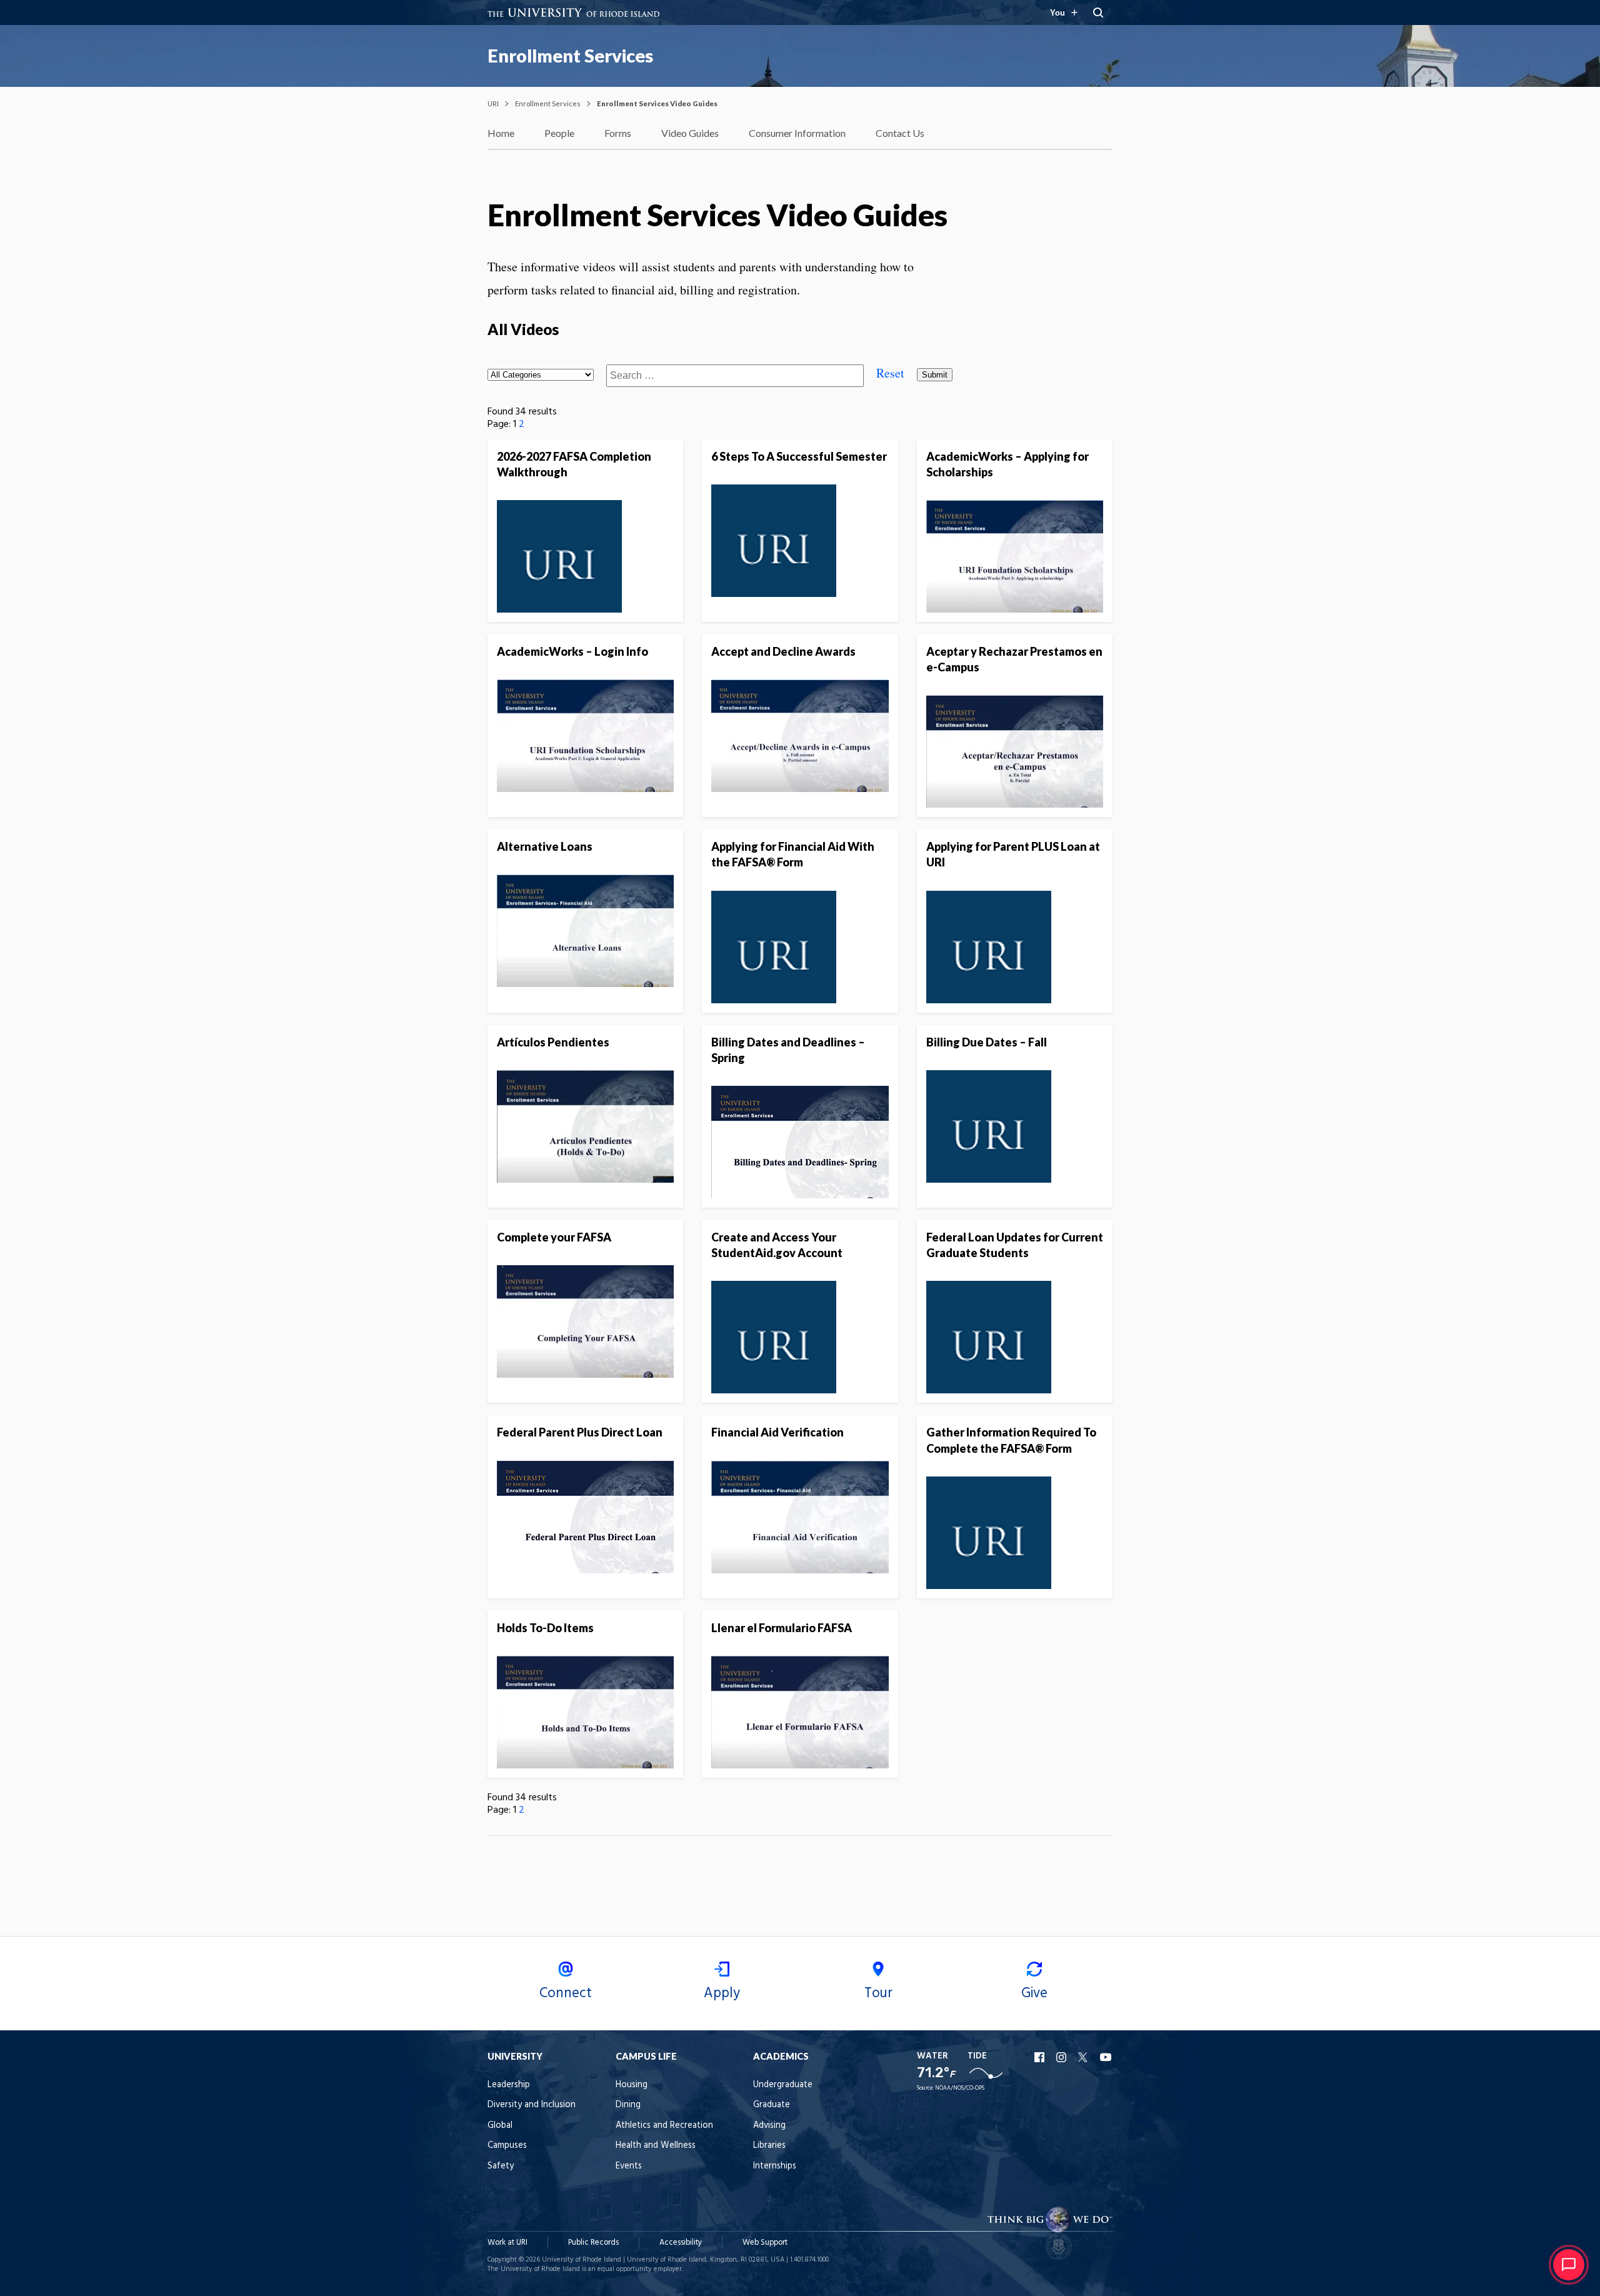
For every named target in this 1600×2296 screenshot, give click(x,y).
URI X (1084, 2057)
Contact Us (900, 133)
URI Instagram (1062, 2057)
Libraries (769, 2146)
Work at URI (507, 2243)
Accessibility (681, 2243)
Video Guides (690, 133)
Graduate (772, 2105)
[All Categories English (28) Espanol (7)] (541, 373)
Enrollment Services (570, 56)
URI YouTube (1106, 2057)
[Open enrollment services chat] (1569, 2265)
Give (1034, 1993)
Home (501, 133)
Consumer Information (797, 133)
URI (493, 103)
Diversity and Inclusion (532, 2105)
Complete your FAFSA (554, 1237)
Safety (501, 2166)
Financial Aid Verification (777, 1432)
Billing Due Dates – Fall (987, 1042)
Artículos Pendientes (553, 1042)
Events (629, 2166)
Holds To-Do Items (545, 1628)
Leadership (509, 2085)
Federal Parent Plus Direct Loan (580, 1432)
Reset (890, 373)
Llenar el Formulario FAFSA (782, 1628)
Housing (632, 2085)
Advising (769, 2126)
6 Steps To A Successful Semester (799, 456)
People (559, 133)
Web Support (765, 2243)
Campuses (507, 2146)
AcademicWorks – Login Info (572, 651)
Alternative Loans (545, 846)
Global (500, 2126)
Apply (722, 1993)
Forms (618, 133)
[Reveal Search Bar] (1098, 13)
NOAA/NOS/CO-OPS (960, 2088)
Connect (566, 1993)
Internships (775, 2166)
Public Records (593, 2243)
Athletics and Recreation (664, 2126)
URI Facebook (1041, 2057)
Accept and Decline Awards (783, 651)
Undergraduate (783, 2085)
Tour (878, 1993)
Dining (628, 2105)
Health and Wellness (656, 2146)
